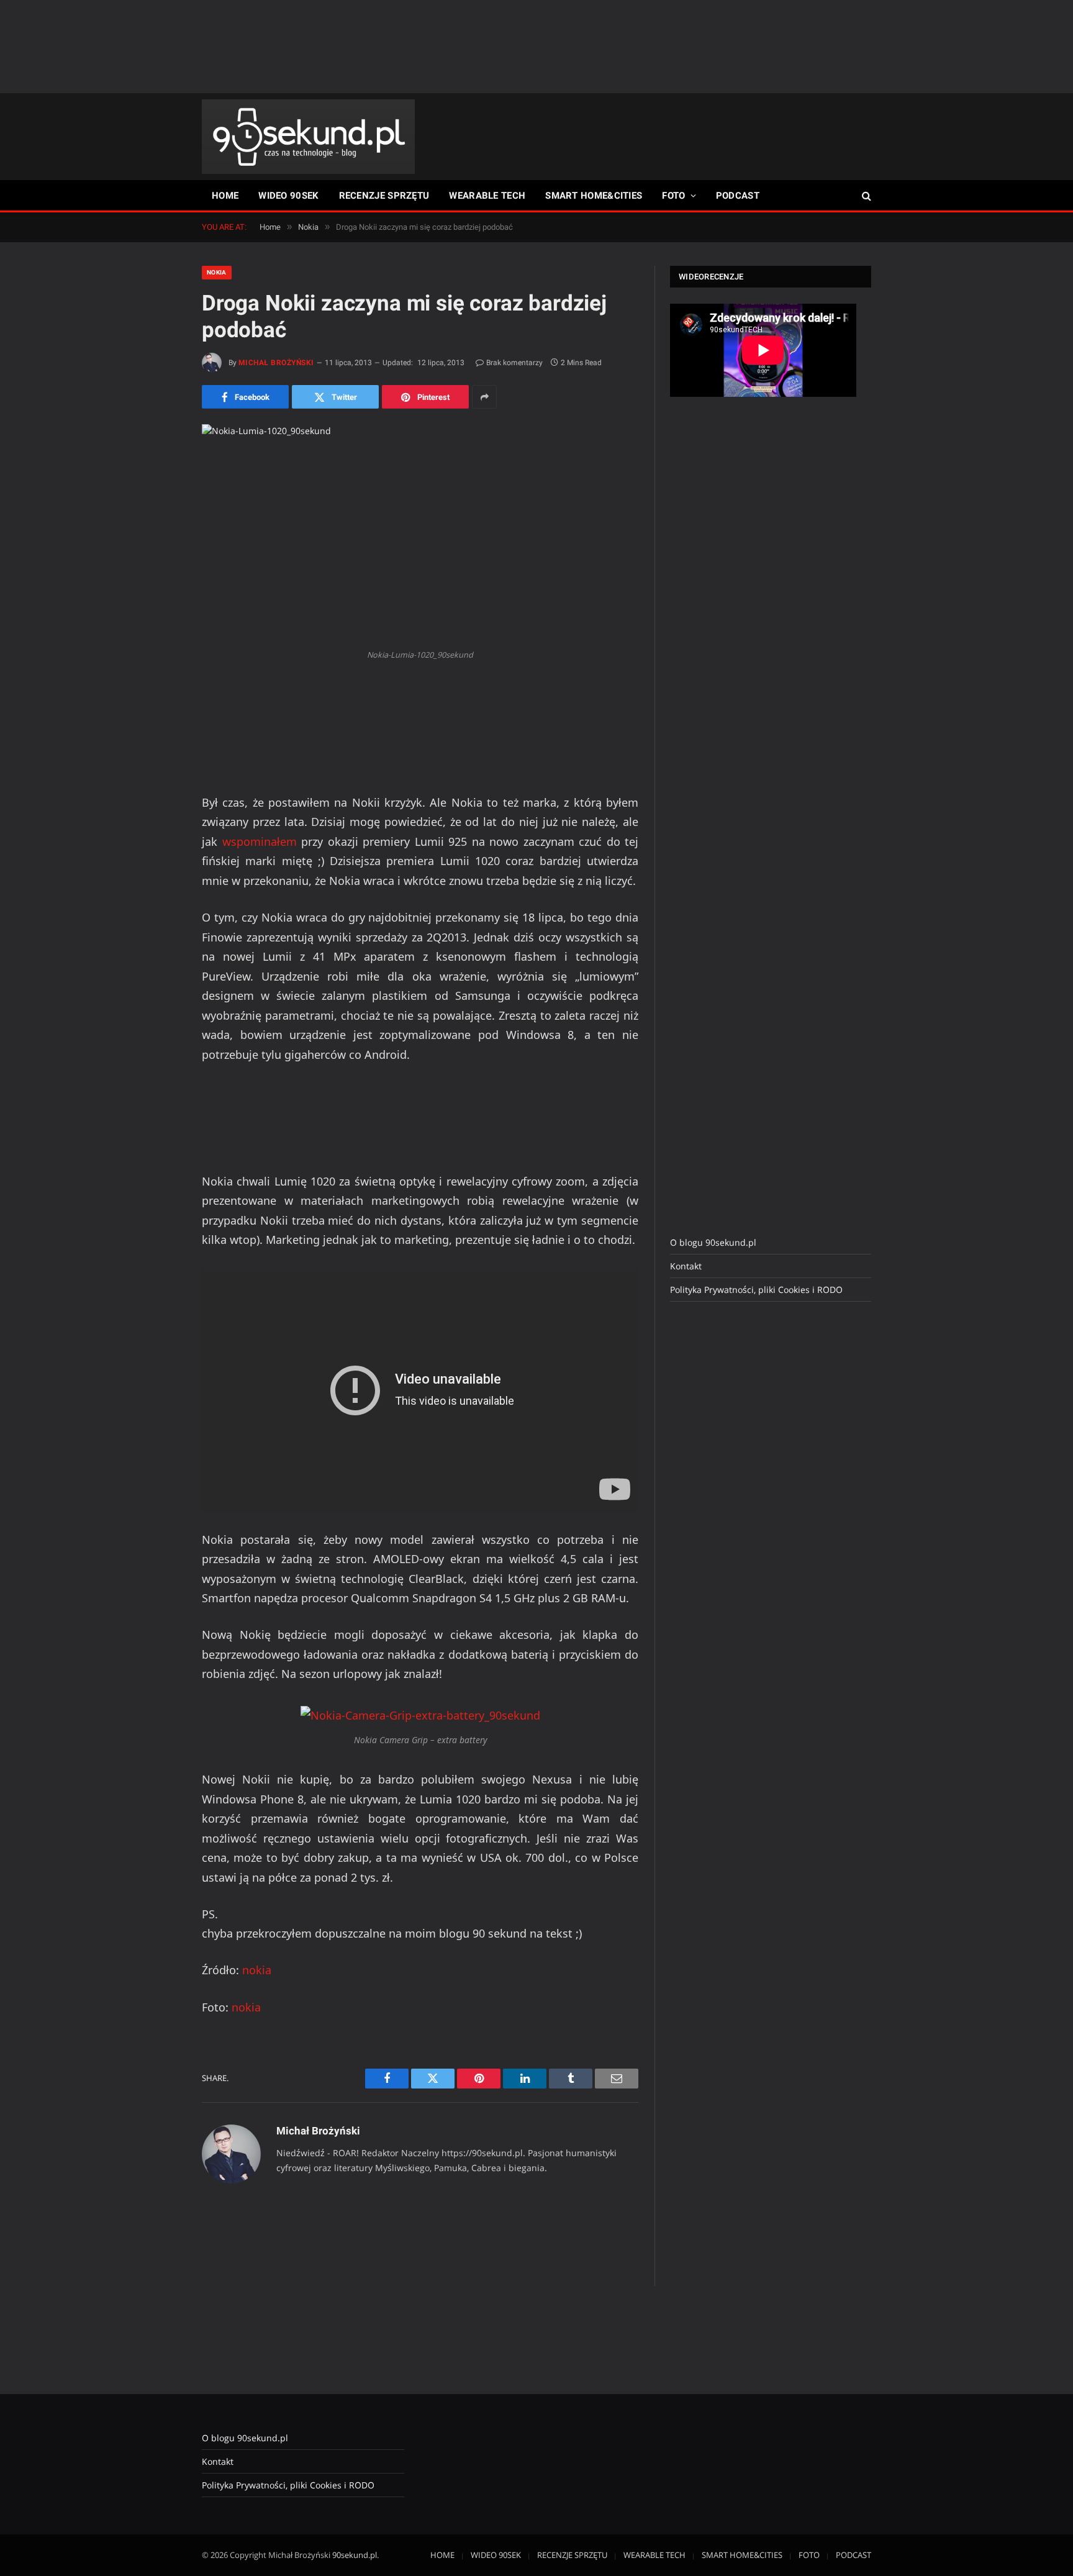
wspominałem (260, 841)
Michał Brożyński (276, 363)
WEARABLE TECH (487, 196)
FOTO (673, 196)
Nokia (217, 272)
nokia (257, 1970)
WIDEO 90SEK (288, 196)
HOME (225, 196)
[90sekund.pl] (308, 137)
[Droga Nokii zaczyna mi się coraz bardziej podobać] (420, 533)
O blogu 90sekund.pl (713, 1242)
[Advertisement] (536, 47)
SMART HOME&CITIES (594, 196)
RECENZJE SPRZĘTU (384, 196)
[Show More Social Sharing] (484, 397)
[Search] (865, 196)
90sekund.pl (355, 2555)
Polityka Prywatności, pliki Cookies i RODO (756, 1290)
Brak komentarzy (514, 363)
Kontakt (686, 1266)
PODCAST (738, 196)
